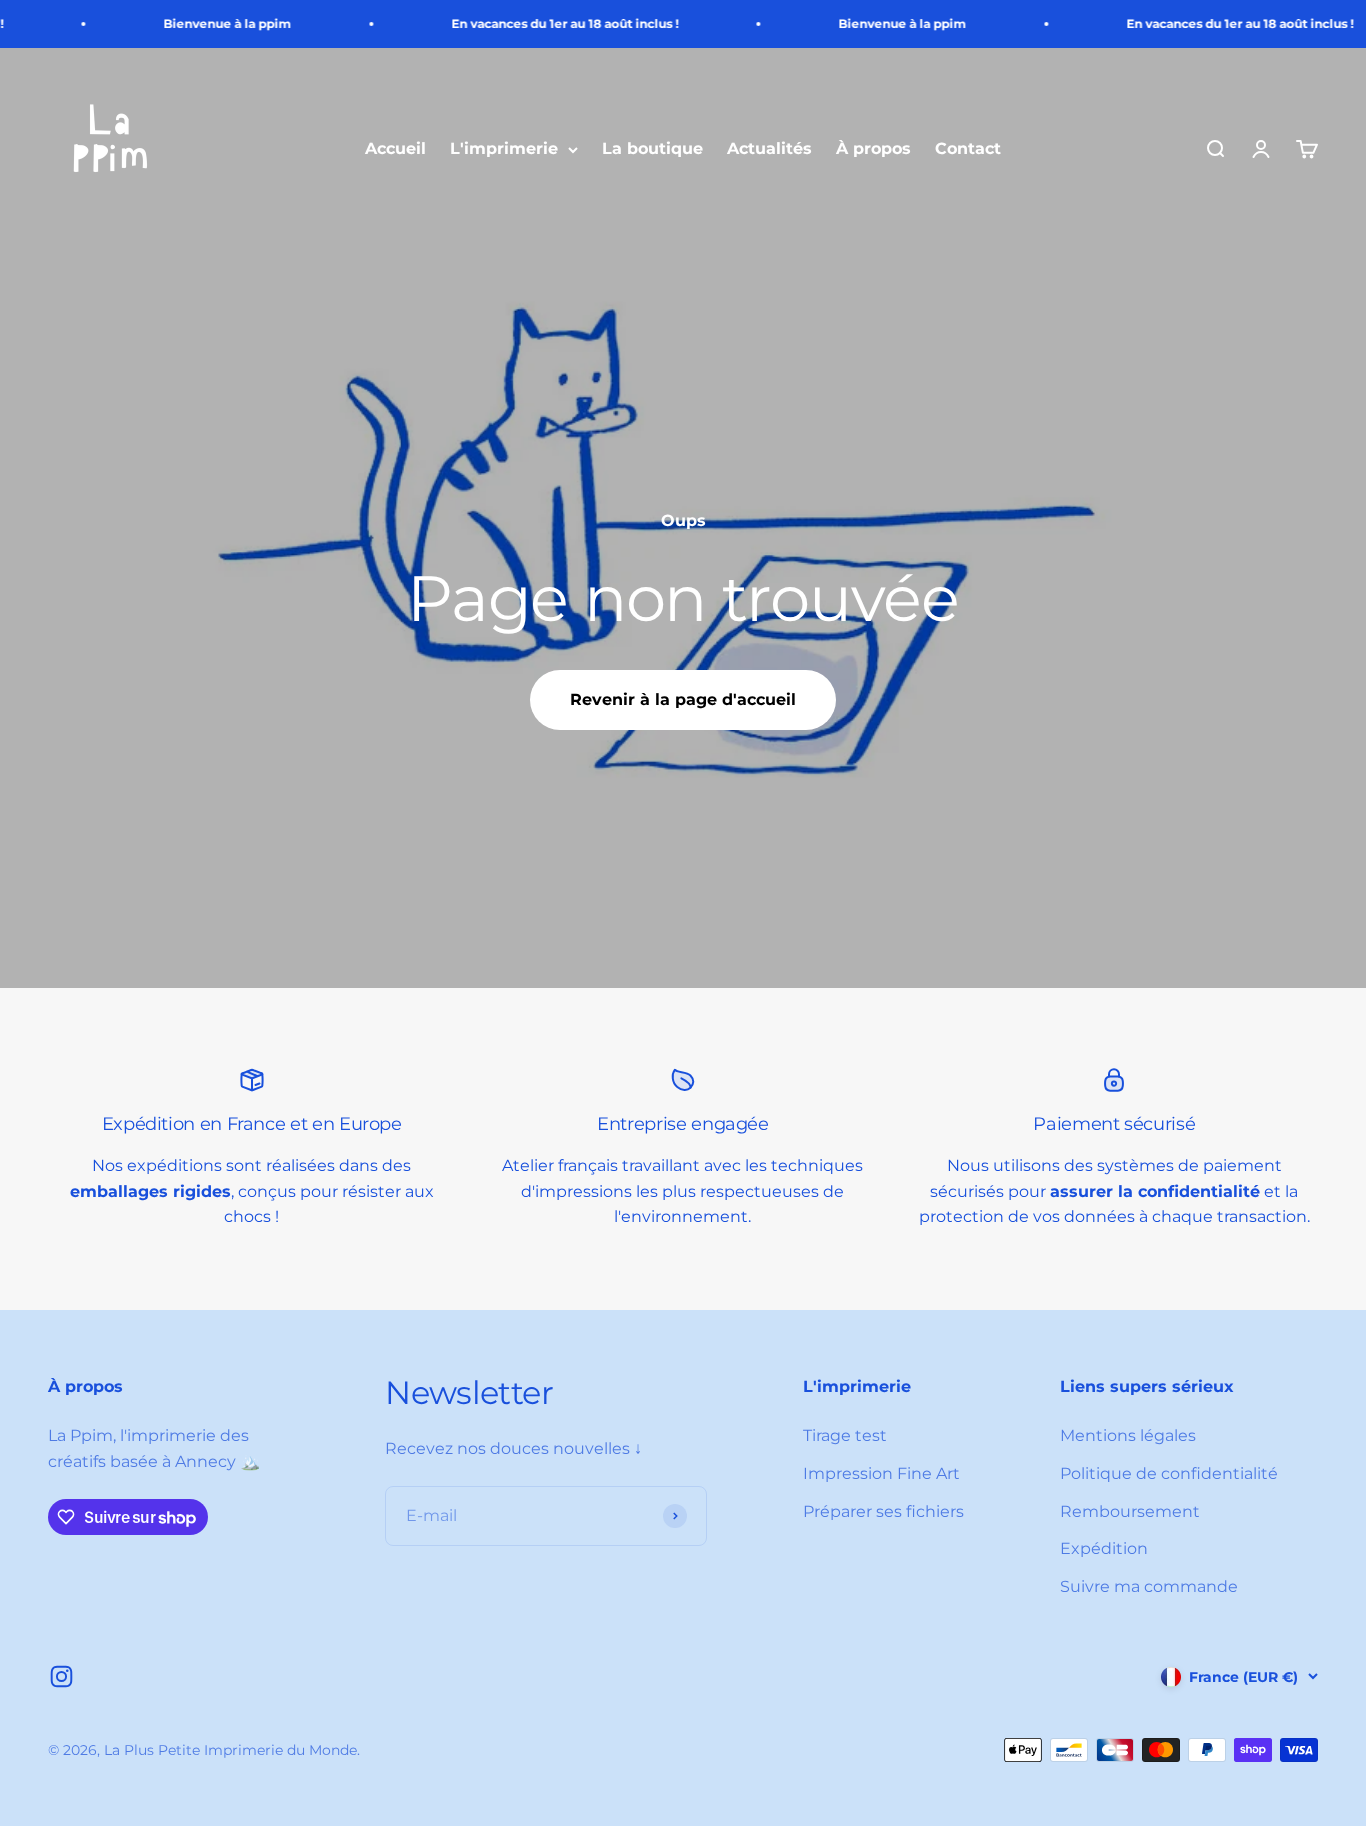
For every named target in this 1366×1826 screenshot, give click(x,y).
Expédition (1104, 1548)
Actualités (769, 149)
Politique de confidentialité (1169, 1473)
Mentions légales (1128, 1435)
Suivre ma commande (1149, 1586)
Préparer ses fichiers (883, 1511)
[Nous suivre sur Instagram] (61, 1676)
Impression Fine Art (881, 1473)
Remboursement (1130, 1511)
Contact (968, 149)
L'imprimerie (504, 149)
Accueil (395, 149)
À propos (873, 149)
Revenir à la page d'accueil (683, 699)
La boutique (652, 149)
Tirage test (845, 1435)
